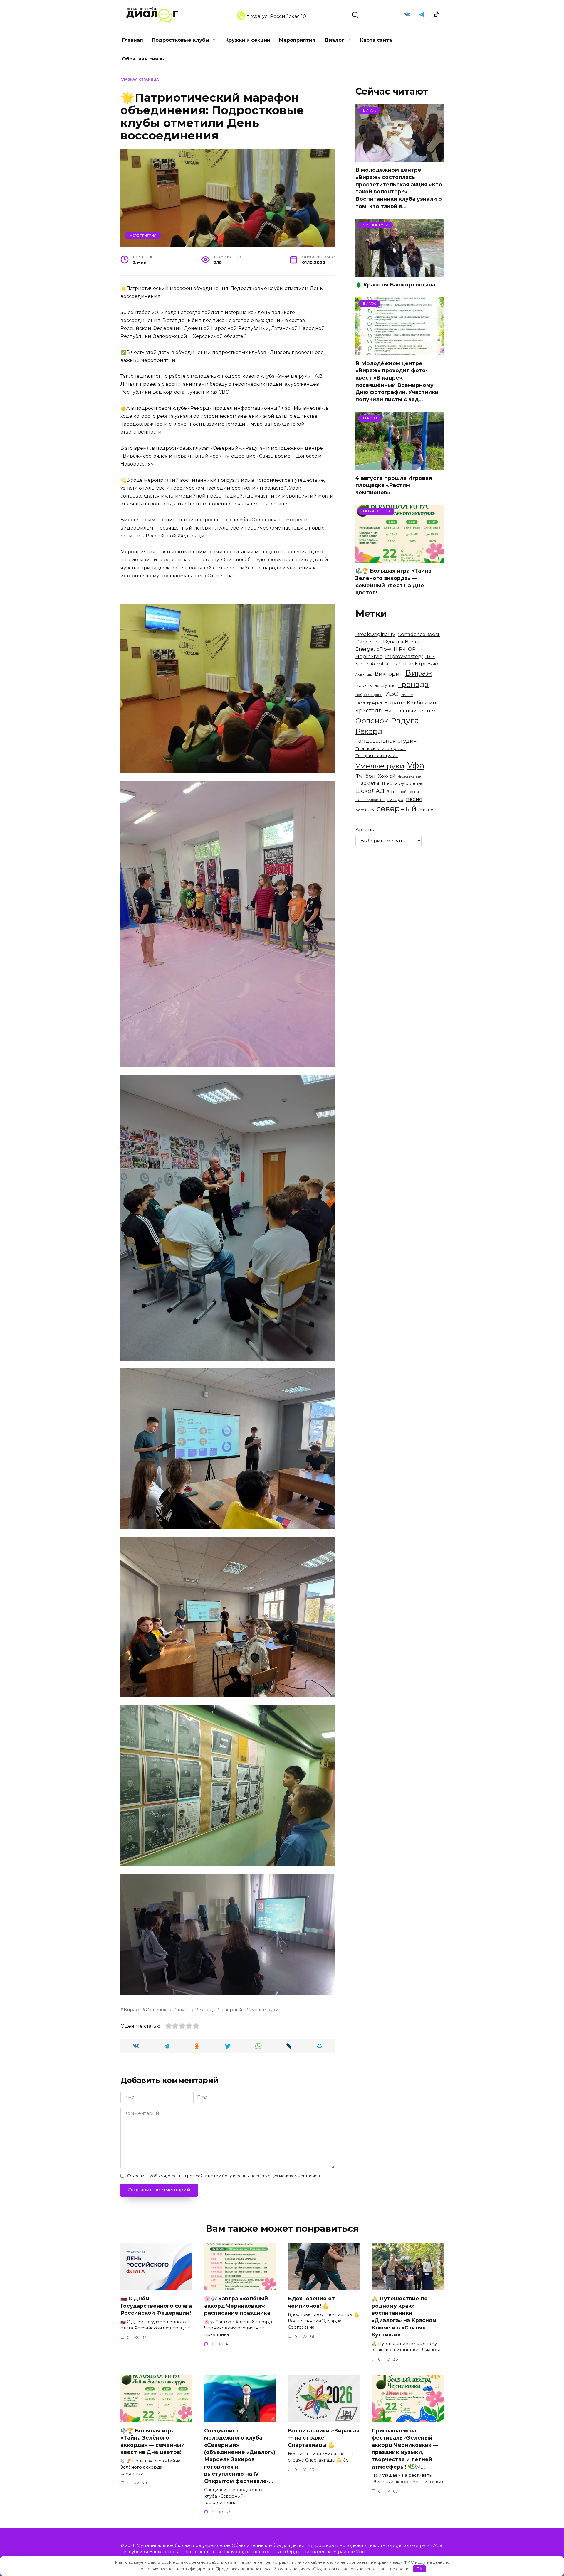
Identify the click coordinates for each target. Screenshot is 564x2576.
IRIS (430, 656)
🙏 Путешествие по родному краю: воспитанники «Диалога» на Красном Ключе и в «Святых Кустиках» (404, 2317)
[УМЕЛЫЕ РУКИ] (399, 273)
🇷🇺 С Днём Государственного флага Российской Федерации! (156, 2306)
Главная (132, 40)
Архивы (365, 830)
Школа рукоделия (403, 783)
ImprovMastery (404, 656)
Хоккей (387, 776)
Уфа (416, 765)
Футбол (365, 776)
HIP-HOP (405, 649)
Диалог (334, 40)
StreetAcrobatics (376, 664)
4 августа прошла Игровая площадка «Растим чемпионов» (394, 485)
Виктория (389, 674)
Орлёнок (156, 2010)
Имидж (407, 695)
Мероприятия (297, 40)
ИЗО (392, 694)
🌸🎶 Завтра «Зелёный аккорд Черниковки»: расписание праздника (237, 2306)
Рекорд (204, 2010)
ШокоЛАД (370, 791)
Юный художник (370, 800)
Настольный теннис (411, 711)
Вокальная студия (375, 685)
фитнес (428, 810)
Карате (394, 703)
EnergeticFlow (373, 649)
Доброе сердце (369, 695)
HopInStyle (369, 656)
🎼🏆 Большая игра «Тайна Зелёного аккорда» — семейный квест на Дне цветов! (393, 582)
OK (419, 2569)
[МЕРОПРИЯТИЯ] (399, 559)
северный (231, 2010)
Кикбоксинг (423, 703)
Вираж (131, 2010)
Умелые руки (263, 2010)
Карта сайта (376, 40)
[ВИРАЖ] (399, 158)
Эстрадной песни (403, 792)
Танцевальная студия (386, 741)
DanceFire (368, 642)
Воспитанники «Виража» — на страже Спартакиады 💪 (324, 2437)
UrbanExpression (420, 664)
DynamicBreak (401, 642)
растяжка (365, 810)
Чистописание (409, 777)
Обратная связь (143, 59)
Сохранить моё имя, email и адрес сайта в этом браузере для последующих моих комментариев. (224, 2176)
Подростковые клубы (181, 40)
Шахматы (367, 783)
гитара (395, 799)
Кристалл (369, 710)
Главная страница (140, 80)
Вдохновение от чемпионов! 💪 (311, 2302)
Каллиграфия (369, 703)
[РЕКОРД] (399, 466)
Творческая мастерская (381, 748)
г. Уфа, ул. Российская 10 (276, 16)
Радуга (181, 2010)
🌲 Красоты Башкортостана (395, 285)
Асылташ (364, 674)
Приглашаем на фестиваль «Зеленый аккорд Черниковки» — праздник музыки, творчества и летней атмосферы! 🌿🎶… (405, 2448)
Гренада (413, 684)
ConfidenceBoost (419, 634)
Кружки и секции (248, 40)
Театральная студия (377, 756)
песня (414, 799)
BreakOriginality (375, 634)
